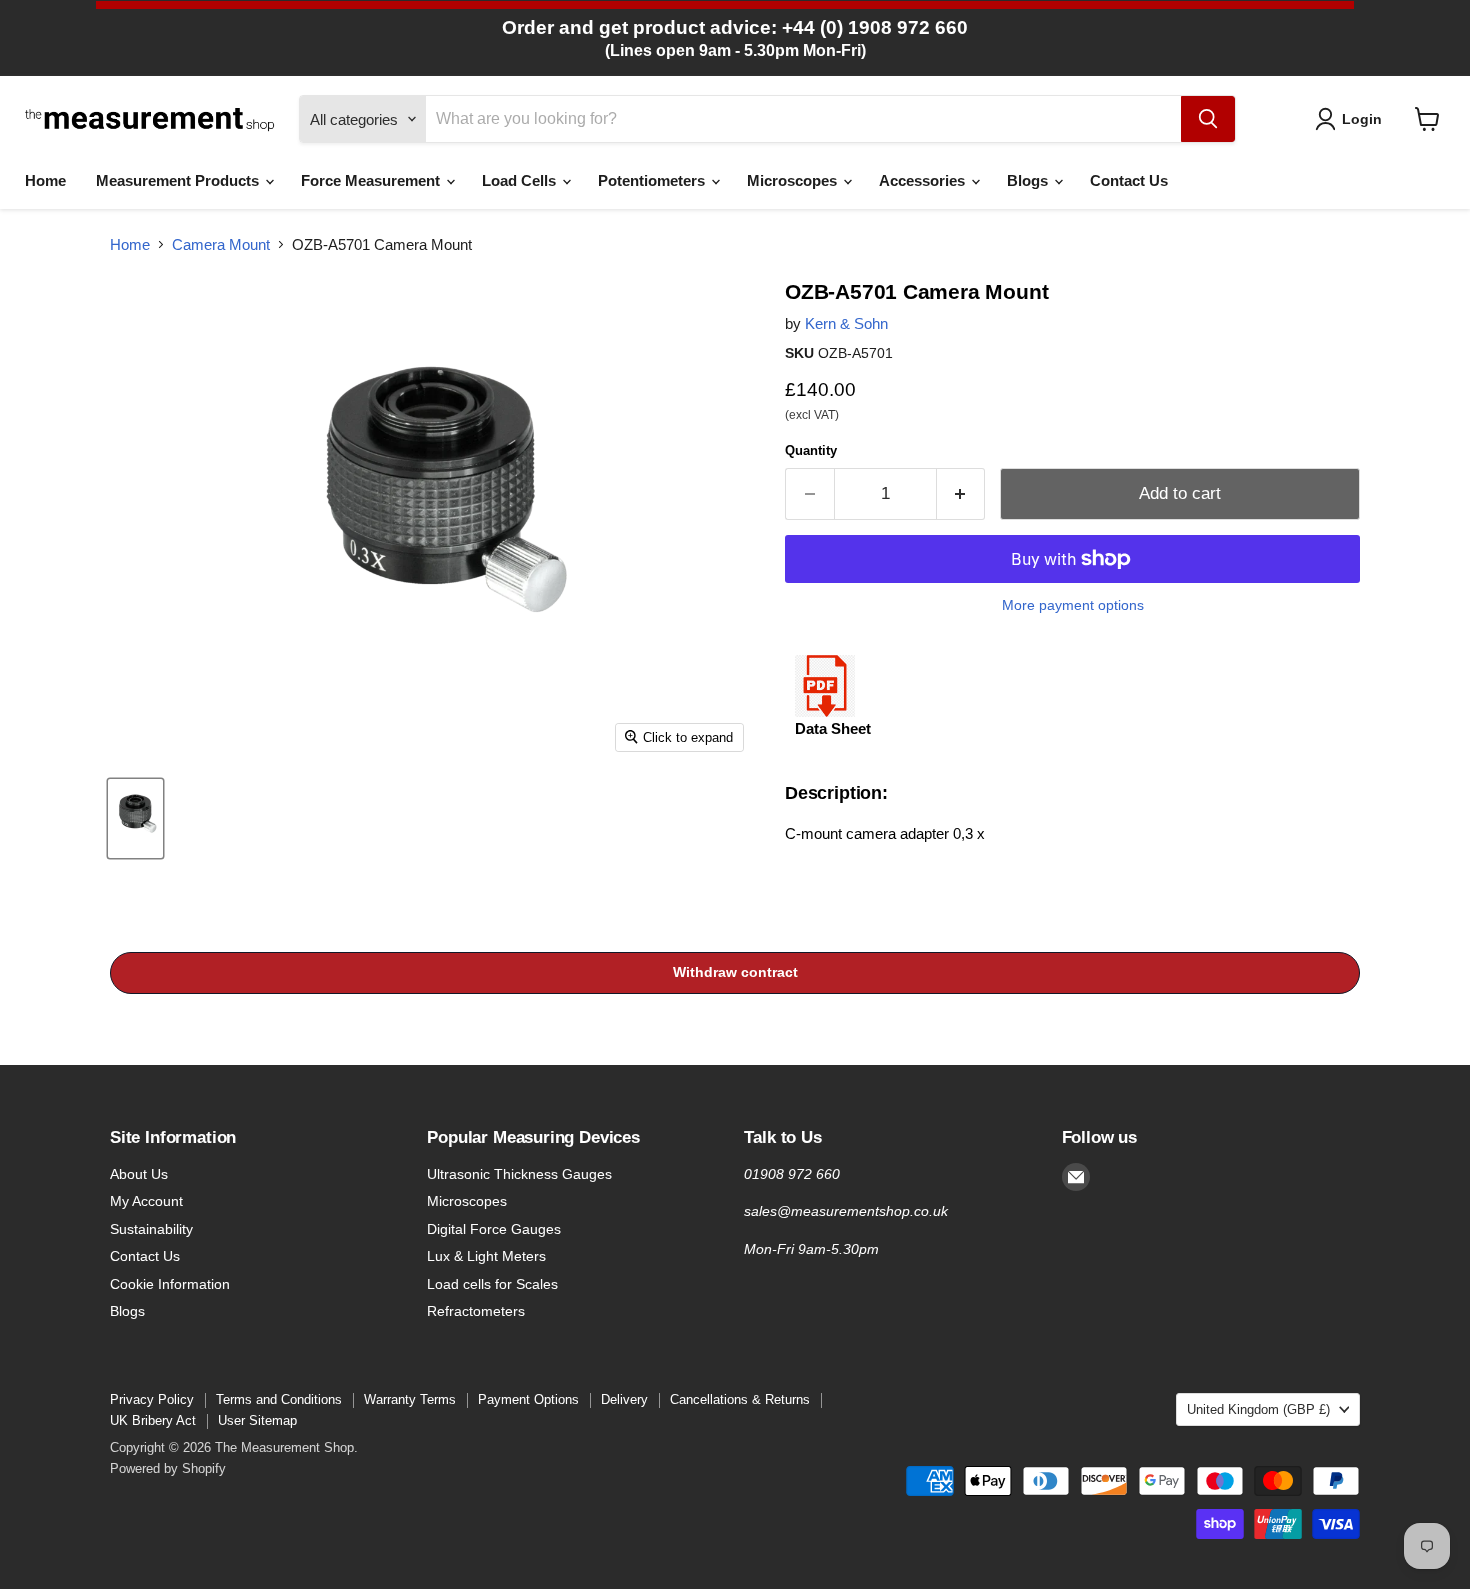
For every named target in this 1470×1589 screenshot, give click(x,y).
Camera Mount (221, 244)
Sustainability (151, 1229)
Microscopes (794, 180)
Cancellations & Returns (740, 1399)
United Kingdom (1258, 1409)
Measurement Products (179, 180)
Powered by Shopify (168, 1468)
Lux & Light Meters (486, 1256)
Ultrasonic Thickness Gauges (519, 1174)
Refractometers (476, 1311)
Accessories (924, 180)
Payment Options (528, 1399)
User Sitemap (257, 1420)
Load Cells (521, 180)
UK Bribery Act (153, 1420)
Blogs (1029, 180)
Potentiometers (653, 180)
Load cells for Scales (492, 1284)
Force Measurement (372, 180)
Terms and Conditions (279, 1399)
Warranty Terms (410, 1399)
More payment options (1073, 605)
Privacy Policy (152, 1399)
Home (45, 180)
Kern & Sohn (846, 323)
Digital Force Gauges (494, 1229)
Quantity (811, 450)
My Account (146, 1201)
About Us (139, 1174)
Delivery (624, 1399)
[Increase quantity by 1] (961, 493)
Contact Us (1129, 180)
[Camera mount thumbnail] (135, 818)
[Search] (1208, 119)
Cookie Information (170, 1284)
